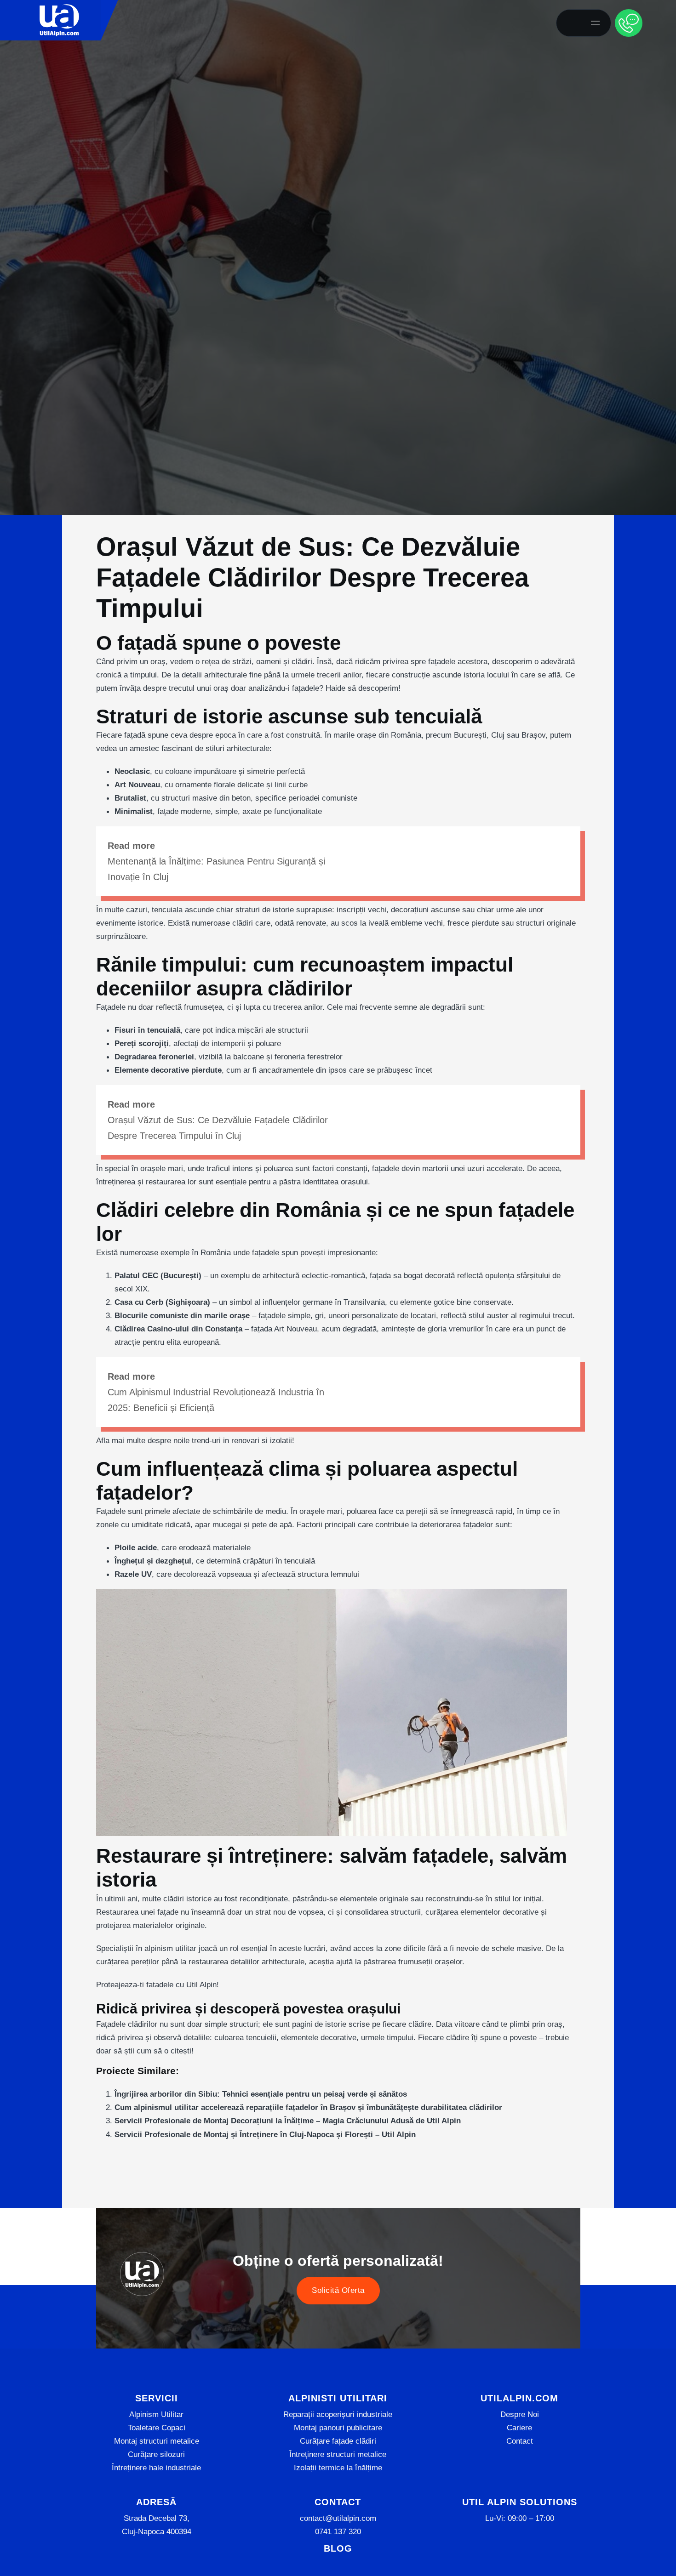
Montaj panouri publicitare (338, 2428)
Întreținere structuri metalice (338, 2454)
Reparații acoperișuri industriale (338, 2414)
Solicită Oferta (338, 2291)
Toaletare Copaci (157, 2428)
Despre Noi (520, 2414)
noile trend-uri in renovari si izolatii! (234, 1440)
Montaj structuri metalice (157, 2441)
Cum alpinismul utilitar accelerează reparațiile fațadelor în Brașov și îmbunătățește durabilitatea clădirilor (308, 2107)
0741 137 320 (338, 2531)
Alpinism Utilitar (156, 2414)
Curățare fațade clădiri (338, 2441)
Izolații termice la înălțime (338, 2468)
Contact (520, 2441)
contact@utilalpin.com (338, 2518)
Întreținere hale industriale (156, 2468)
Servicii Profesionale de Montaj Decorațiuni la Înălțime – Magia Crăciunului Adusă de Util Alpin (288, 2121)
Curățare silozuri (156, 2454)
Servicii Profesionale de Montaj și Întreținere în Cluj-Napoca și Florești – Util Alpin (265, 2134)
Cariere (519, 2428)
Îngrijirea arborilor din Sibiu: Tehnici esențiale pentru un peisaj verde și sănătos (261, 2094)
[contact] (629, 23)
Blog (338, 2548)
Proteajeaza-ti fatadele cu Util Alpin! (158, 1985)
